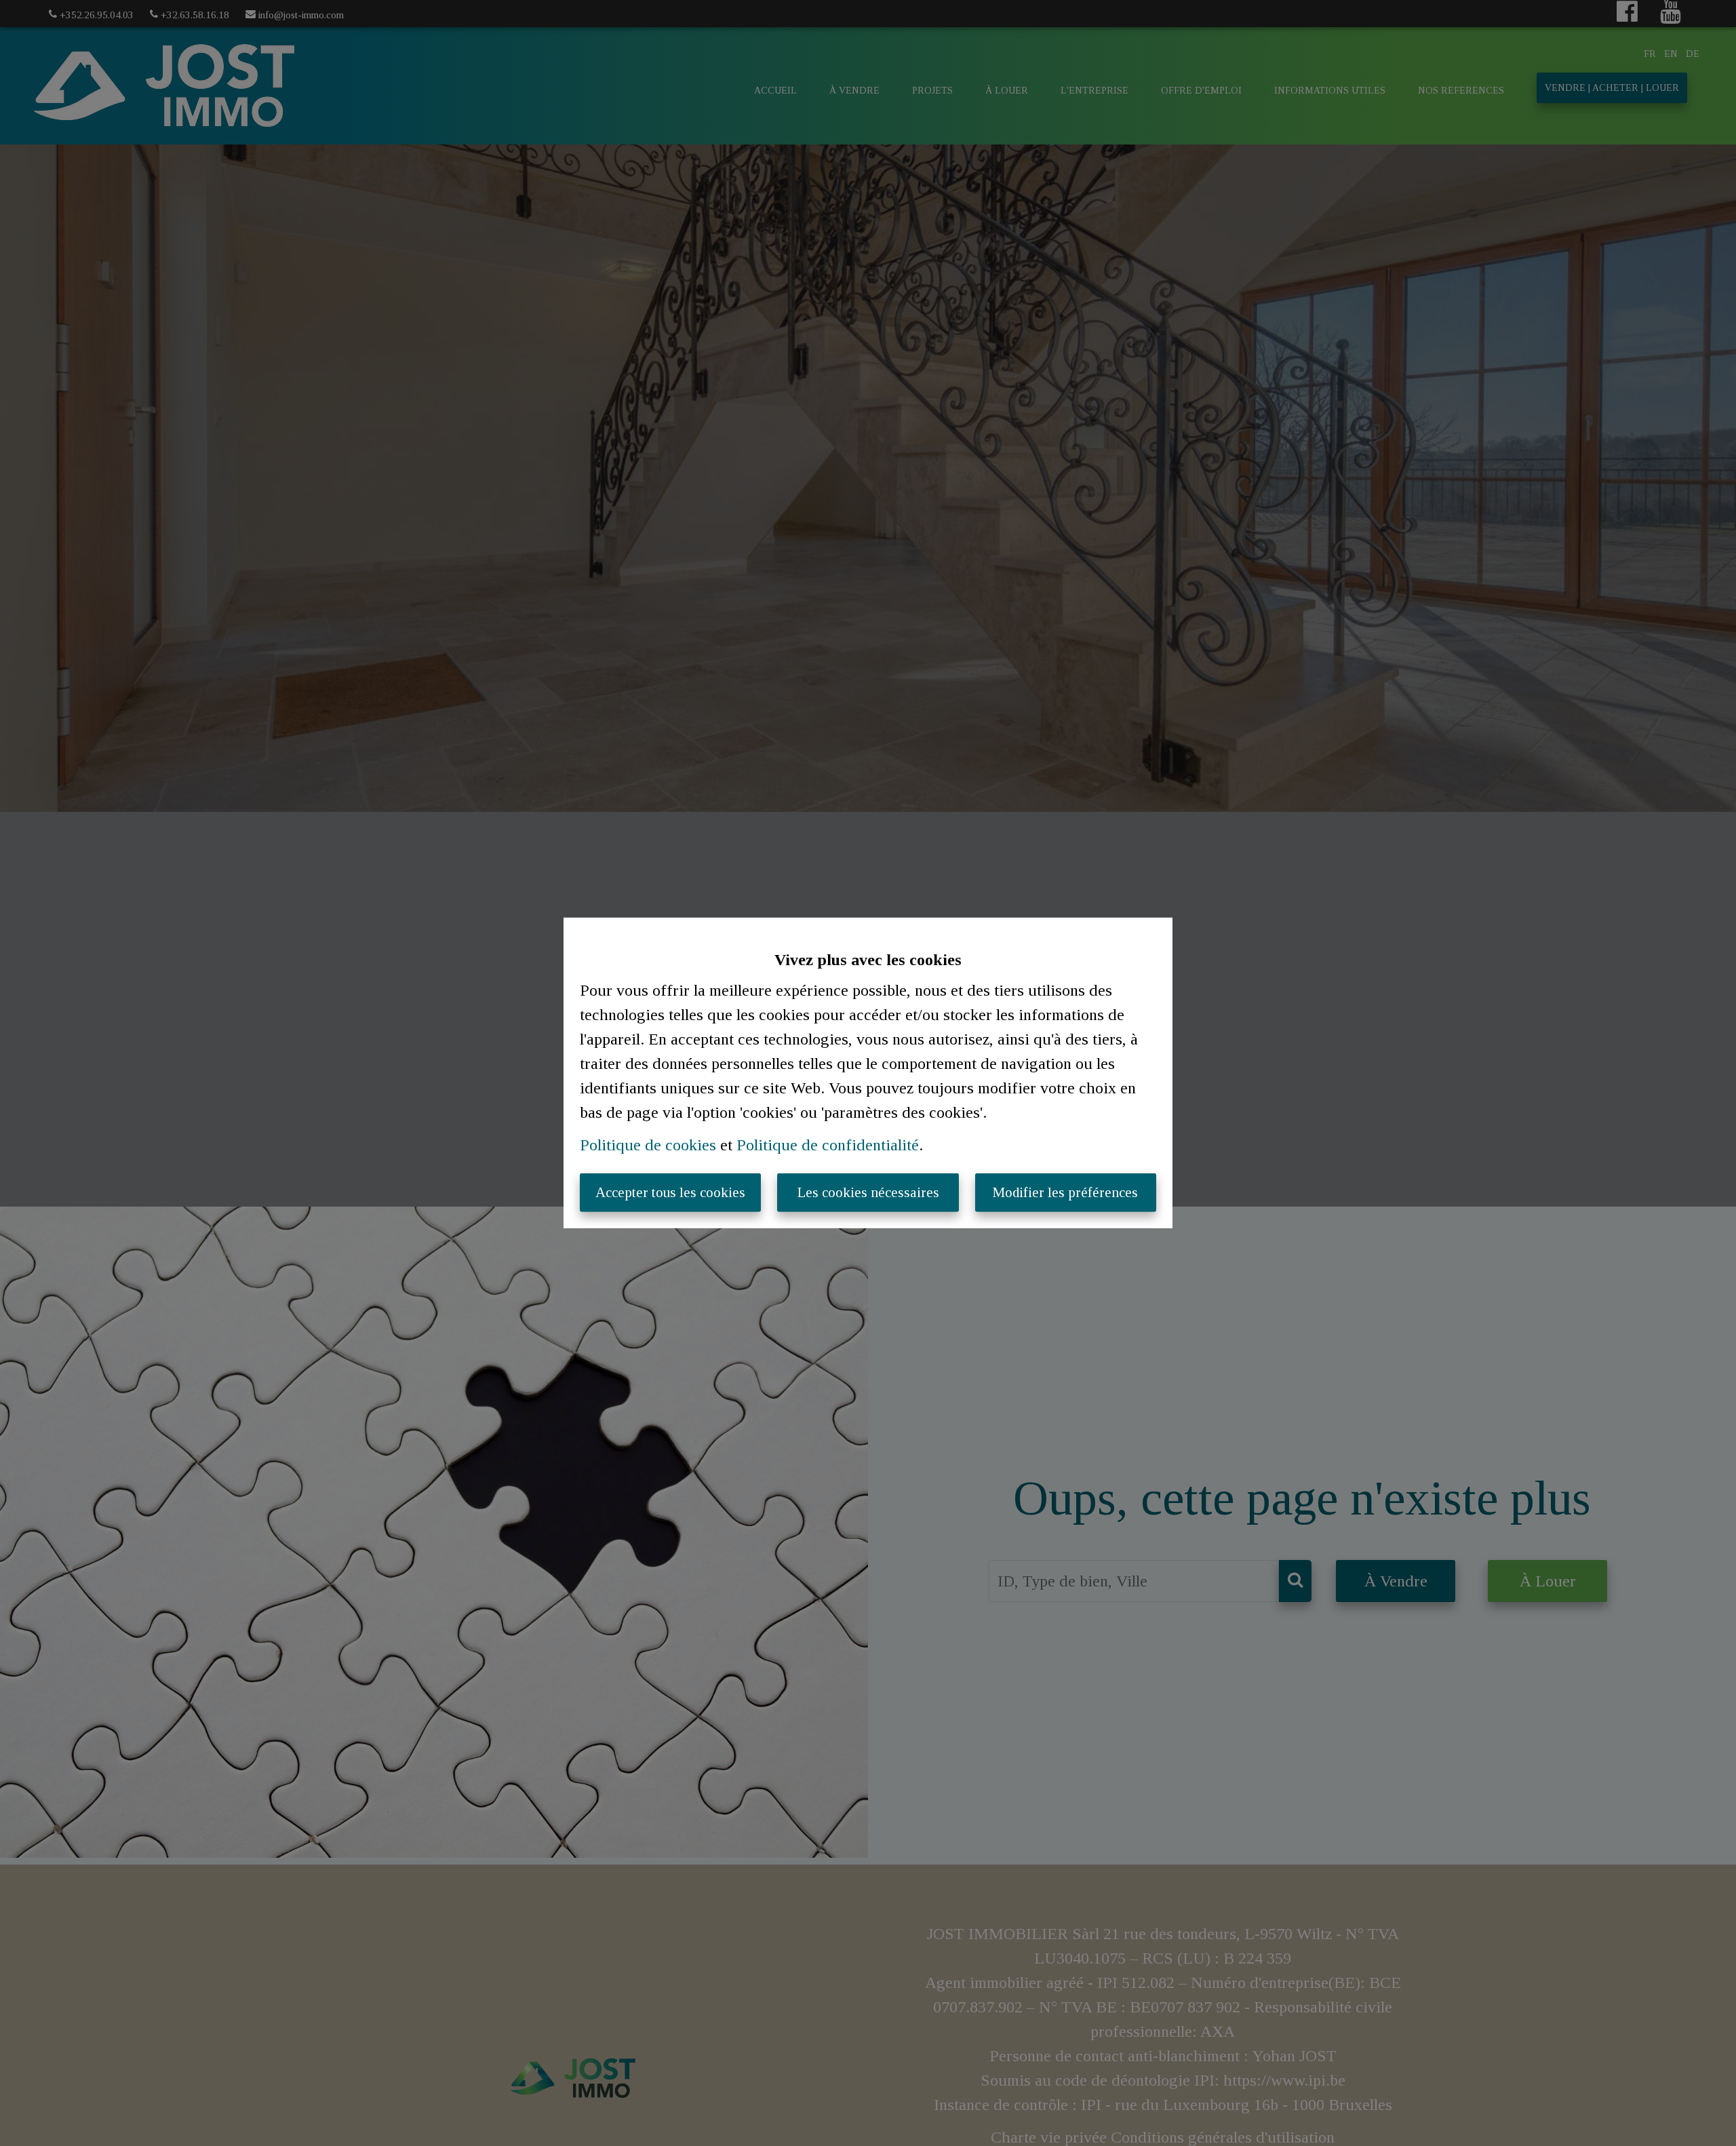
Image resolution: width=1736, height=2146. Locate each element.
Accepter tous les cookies (670, 1192)
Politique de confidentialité (828, 1145)
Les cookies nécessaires (868, 1192)
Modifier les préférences (1065, 1192)
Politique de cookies (648, 1145)
